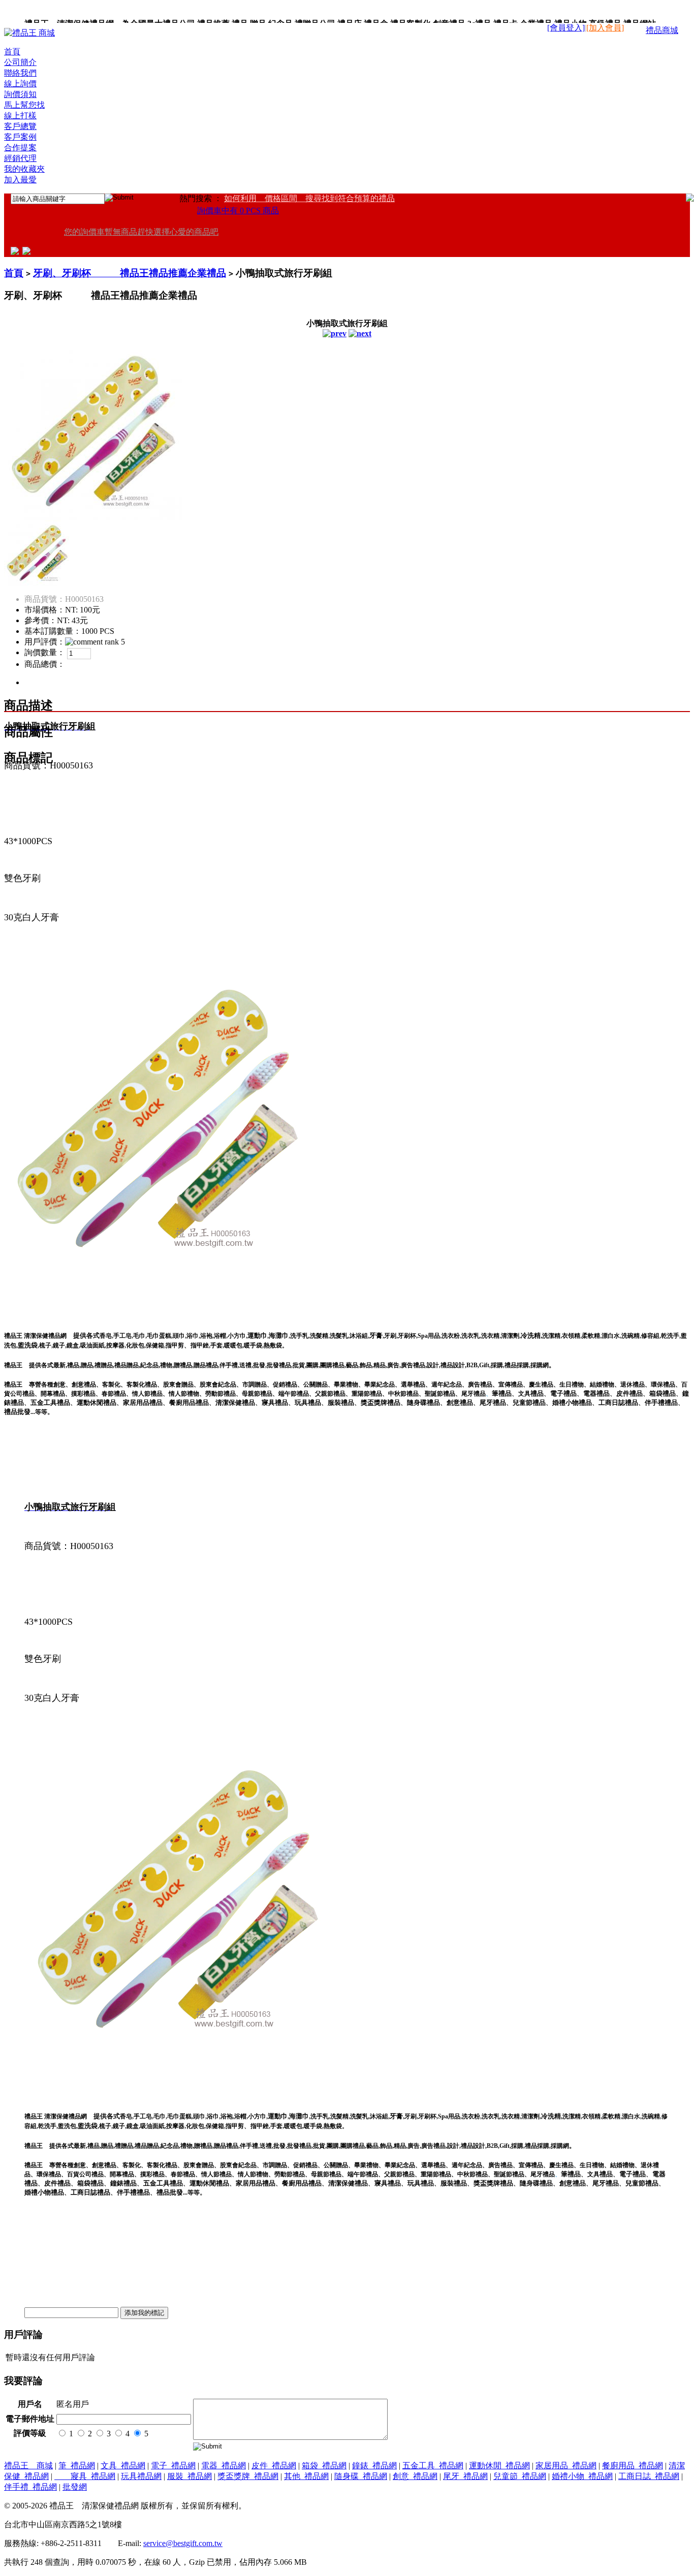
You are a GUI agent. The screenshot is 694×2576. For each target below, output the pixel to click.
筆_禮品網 (77, 2466)
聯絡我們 (20, 73)
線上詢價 (20, 84)
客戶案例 (20, 137)
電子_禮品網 (173, 2466)
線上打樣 (20, 116)
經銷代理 (20, 158)
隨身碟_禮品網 (361, 2476)
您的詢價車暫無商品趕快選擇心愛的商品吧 (141, 232)
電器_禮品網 (224, 2466)
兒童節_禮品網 (520, 2476)
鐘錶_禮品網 (374, 2466)
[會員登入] (566, 28)
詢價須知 (20, 94)
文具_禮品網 (123, 2466)
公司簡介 (20, 62)
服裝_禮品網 (190, 2476)
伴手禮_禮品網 (30, 2487)
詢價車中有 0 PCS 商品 (238, 211)
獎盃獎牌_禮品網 (248, 2476)
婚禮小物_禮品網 (582, 2476)
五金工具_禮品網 (433, 2466)
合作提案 (20, 148)
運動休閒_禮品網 (499, 2466)
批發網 (75, 2487)
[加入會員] (605, 28)
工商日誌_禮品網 (649, 2476)
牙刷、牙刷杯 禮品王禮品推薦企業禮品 (130, 273)
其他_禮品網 (306, 2476)
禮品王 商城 (28, 2466)
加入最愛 (20, 180)
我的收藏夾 (24, 169)
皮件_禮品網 (274, 2466)
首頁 (12, 52)
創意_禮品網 (415, 2476)
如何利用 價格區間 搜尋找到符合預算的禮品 (309, 198)
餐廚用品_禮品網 (633, 2466)
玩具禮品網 (141, 2476)
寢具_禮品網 (85, 2476)
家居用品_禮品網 (566, 2466)
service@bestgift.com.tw (183, 2543)
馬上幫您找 (24, 105)
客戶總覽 (20, 126)
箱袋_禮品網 (324, 2466)
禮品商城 (662, 30)
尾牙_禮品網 (465, 2476)
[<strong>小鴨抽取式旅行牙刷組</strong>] (93, 517)
